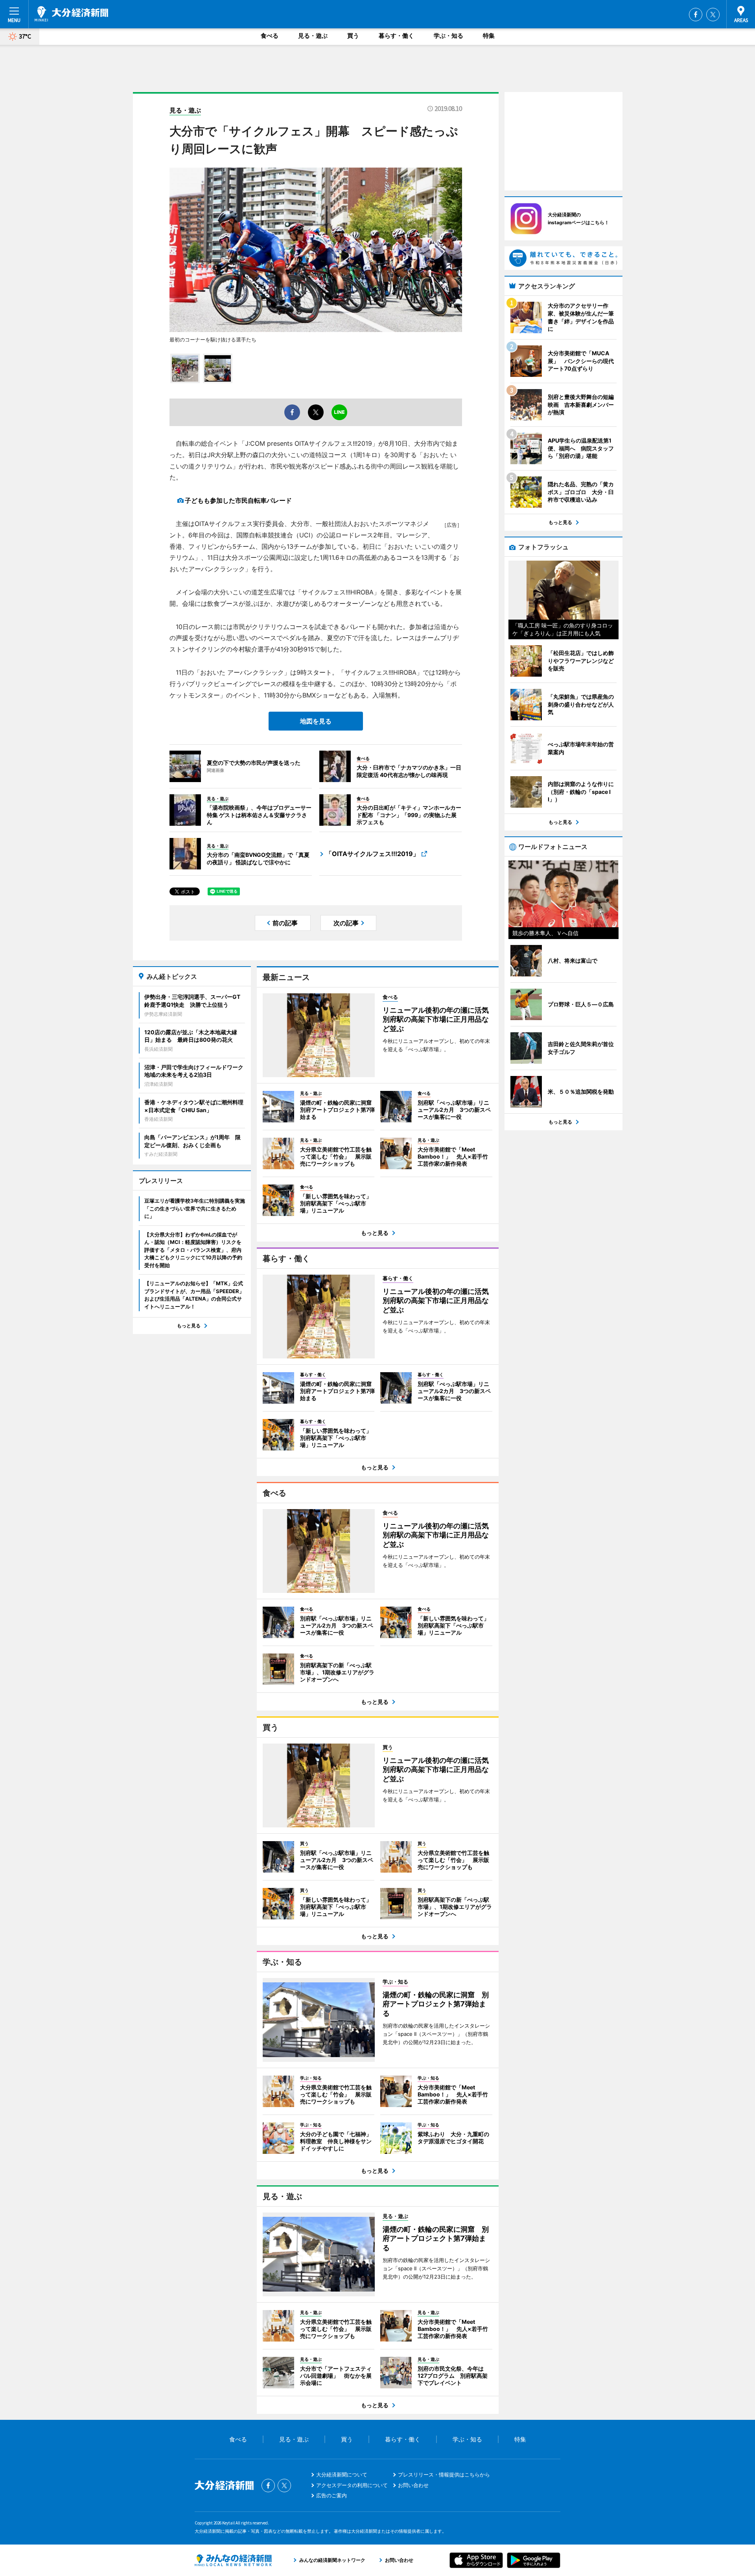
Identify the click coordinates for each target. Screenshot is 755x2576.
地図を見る (316, 721)
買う (353, 36)
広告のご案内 (331, 2495)
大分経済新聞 (71, 14)
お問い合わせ (413, 2485)
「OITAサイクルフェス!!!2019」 (372, 854)
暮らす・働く (396, 36)
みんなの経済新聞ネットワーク (233, 2560)
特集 (489, 36)
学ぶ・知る (448, 36)
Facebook (696, 15)
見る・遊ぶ (313, 36)
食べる (270, 36)
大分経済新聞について (342, 2475)
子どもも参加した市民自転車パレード (238, 500)
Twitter (713, 15)
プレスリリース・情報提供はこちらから (444, 2475)
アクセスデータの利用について (352, 2485)
